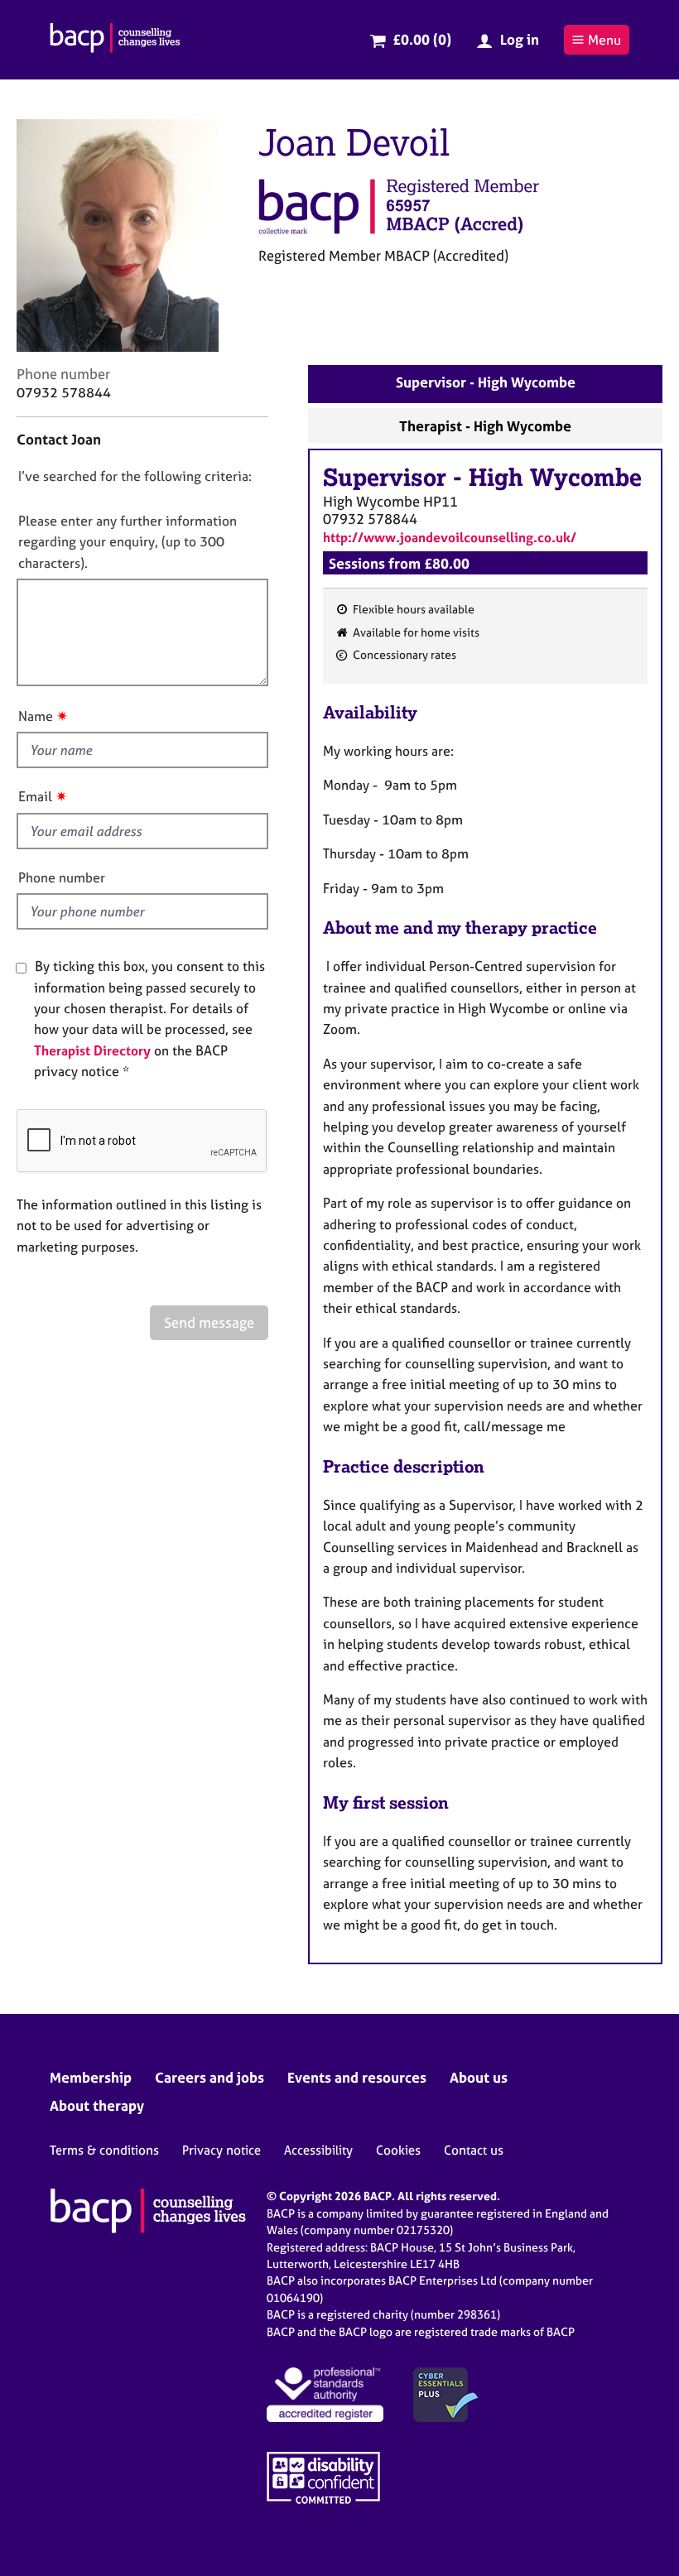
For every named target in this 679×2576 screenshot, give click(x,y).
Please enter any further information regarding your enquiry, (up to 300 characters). (128, 542)
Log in (520, 39)
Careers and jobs (209, 2077)
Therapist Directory (92, 1050)
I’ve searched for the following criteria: (135, 476)
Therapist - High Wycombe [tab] (485, 426)
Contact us (474, 2150)
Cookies (398, 2150)
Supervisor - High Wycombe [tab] (486, 382)
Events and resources (357, 2077)
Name (36, 716)
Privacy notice (222, 2150)
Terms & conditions (104, 2150)
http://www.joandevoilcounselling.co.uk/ (450, 537)
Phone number (62, 877)
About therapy (97, 2105)
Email (35, 796)
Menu (604, 40)
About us (479, 2077)
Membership (91, 2077)
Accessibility (318, 2150)
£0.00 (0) (422, 39)
